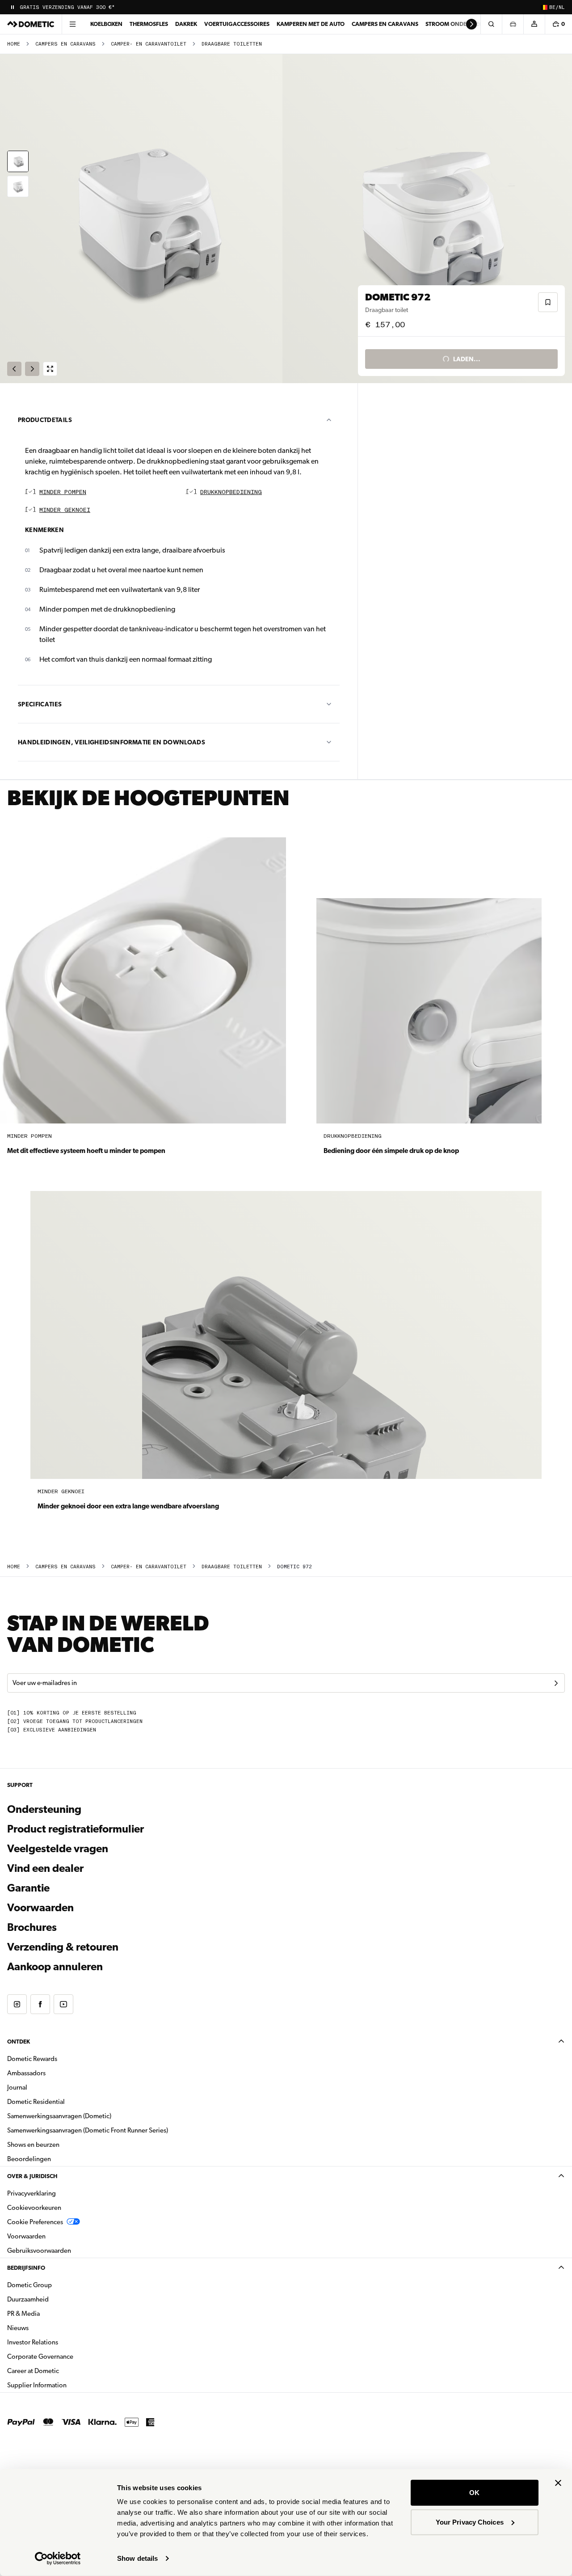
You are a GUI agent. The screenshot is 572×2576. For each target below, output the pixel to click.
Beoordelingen (29, 2159)
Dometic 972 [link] (294, 1567)
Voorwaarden (40, 1908)
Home (14, 44)
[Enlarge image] (50, 369)
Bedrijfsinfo (26, 2268)
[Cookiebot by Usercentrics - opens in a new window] (58, 2559)
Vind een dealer (45, 1868)
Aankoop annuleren (55, 1967)
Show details (137, 2558)
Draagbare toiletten (232, 44)
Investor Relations (61, 2342)
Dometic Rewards (32, 2059)
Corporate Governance (68, 2356)
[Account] (534, 24)
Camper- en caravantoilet (149, 44)
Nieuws (46, 2328)
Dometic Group (58, 2285)
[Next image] (429, 219)
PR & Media (52, 2313)
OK (474, 2493)
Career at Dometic (61, 2371)
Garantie (28, 1888)
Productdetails (45, 420)
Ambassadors (26, 2073)
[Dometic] (31, 24)
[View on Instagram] (17, 2004)
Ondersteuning (44, 1809)
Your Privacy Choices (470, 2522)
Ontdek (19, 2042)
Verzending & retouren (63, 1947)
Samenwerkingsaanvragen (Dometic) (59, 2116)
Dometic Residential (64, 2101)
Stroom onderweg (454, 24)
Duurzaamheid (28, 2299)
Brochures (80, 1927)
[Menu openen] (72, 24)
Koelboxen (106, 24)
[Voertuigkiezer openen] (513, 24)
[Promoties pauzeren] (13, 7)
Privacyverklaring (32, 2193)
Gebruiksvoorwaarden (39, 2251)
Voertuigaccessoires (237, 24)
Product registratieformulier (76, 1829)
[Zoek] (491, 24)
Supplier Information (37, 2385)
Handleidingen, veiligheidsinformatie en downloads (111, 742)
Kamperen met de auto (311, 24)
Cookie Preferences (35, 2222)
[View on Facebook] (40, 2004)
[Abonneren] (556, 1683)
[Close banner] (558, 2483)
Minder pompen (63, 492)
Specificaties (40, 704)
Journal (17, 2087)
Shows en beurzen (33, 2145)
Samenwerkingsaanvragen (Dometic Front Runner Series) (88, 2130)
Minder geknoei (65, 510)
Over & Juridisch (32, 2176)
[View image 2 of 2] (18, 186)
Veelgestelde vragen (58, 1849)
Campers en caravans (385, 24)
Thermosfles (149, 24)
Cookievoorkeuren (34, 2208)
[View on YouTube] (63, 2004)
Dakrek (186, 24)
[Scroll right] (471, 24)
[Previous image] (143, 219)
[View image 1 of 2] (18, 161)
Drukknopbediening (231, 492)
